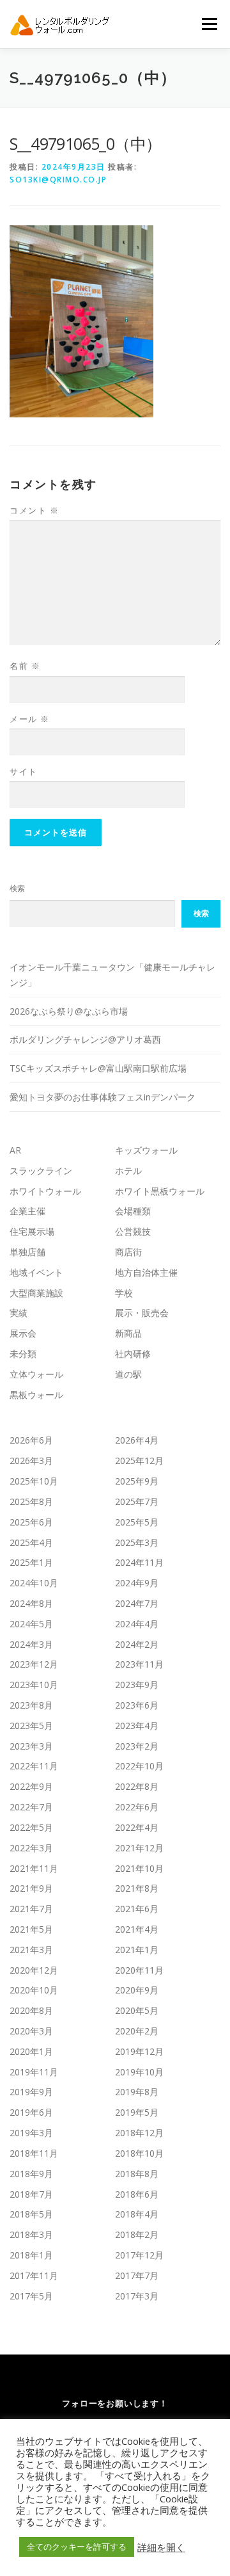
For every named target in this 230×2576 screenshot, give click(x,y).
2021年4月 (137, 1929)
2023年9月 (137, 1685)
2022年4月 (137, 1827)
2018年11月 (34, 2153)
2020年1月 (31, 2051)
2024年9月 (137, 1583)
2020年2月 (137, 2031)
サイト (24, 771)
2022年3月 (31, 1848)
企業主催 (27, 1211)
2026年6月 (31, 1440)
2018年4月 (137, 2214)
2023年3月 (31, 1746)
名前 (25, 666)
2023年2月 (137, 1746)
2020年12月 (34, 1970)
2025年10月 (34, 1481)
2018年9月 (31, 2174)
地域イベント (36, 1272)
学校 (124, 1293)
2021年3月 (31, 1950)
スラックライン (41, 1171)
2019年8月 (137, 2092)
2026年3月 (31, 1461)
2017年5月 (31, 2296)
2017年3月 (137, 2296)
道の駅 (128, 1374)
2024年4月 (137, 1624)
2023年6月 (137, 1705)
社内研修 (133, 1354)
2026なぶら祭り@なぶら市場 (69, 1011)
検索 (17, 888)
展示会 (23, 1333)
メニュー (209, 24)
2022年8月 (137, 1786)
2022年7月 (31, 1807)
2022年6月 (137, 1807)
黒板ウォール (36, 1395)
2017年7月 (137, 2275)
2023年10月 (34, 1685)
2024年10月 (34, 1583)
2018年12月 (139, 2133)
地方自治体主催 (146, 1272)
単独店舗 (27, 1252)
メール (30, 719)
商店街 (128, 1252)
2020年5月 (137, 2010)
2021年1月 (137, 1950)
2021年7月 (31, 1909)
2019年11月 (34, 2072)
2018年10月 (139, 2153)
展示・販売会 (142, 1313)
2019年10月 (139, 2072)
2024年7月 (137, 1603)
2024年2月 (137, 1644)
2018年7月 (31, 2194)
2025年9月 (137, 1481)
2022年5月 (31, 1827)
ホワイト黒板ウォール (160, 1191)
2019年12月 (139, 2051)
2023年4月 (137, 1726)
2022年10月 (139, 1766)
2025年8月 (31, 1501)
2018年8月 (137, 2174)
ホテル (128, 1171)
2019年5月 (137, 2112)
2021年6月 (137, 1909)
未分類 (23, 1354)
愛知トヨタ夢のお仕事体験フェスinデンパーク (103, 1097)
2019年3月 (31, 2133)
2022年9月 (31, 1786)
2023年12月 (34, 1664)
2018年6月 (137, 2194)
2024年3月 (31, 1644)
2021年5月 (31, 1929)
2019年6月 (31, 2112)
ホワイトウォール (45, 1191)
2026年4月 (137, 1440)
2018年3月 (31, 2234)
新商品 (128, 1333)
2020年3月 (31, 2031)
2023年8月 (31, 1705)
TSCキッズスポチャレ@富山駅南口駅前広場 (98, 1068)
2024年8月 (31, 1603)
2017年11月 (34, 2275)
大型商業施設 (36, 1293)
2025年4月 (31, 1542)
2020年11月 (139, 1970)
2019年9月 (31, 2092)
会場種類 (133, 1211)
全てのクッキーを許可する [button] (77, 2547)
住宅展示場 (32, 1231)
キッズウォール (146, 1150)
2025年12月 (139, 1461)
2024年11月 (139, 1562)
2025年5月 (137, 1522)
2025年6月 (31, 1522)
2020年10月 (34, 1990)
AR (15, 1150)
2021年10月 (139, 1868)
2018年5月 (31, 2214)
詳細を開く (161, 2547)
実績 (19, 1313)
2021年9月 (31, 1888)
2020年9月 (137, 1990)
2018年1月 (31, 2255)
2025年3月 (137, 1542)
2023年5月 (31, 1726)
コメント (34, 510)
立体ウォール (36, 1374)
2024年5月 (31, 1624)
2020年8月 (31, 2010)
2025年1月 (31, 1562)
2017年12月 (139, 2255)
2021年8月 (137, 1888)
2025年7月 (137, 1501)
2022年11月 (34, 1766)
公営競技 (133, 1231)
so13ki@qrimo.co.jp (58, 180)
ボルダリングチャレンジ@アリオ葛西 (85, 1039)
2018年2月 (137, 2234)
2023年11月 (139, 1664)
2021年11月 (34, 1868)
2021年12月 (139, 1848)
